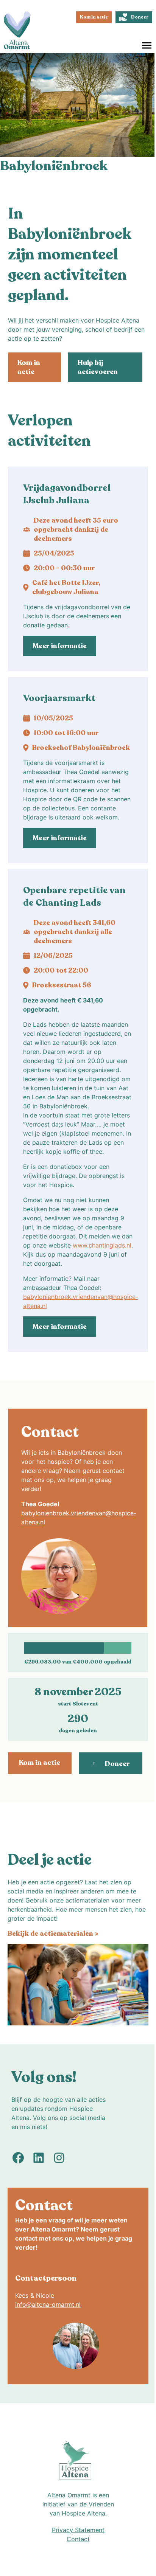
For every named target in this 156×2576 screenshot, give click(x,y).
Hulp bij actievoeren (98, 367)
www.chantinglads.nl (102, 1245)
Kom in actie (94, 17)
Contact (78, 2539)
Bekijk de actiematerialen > (53, 1934)
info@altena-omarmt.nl (48, 2304)
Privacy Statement (78, 2530)
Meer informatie (60, 646)
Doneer (140, 17)
